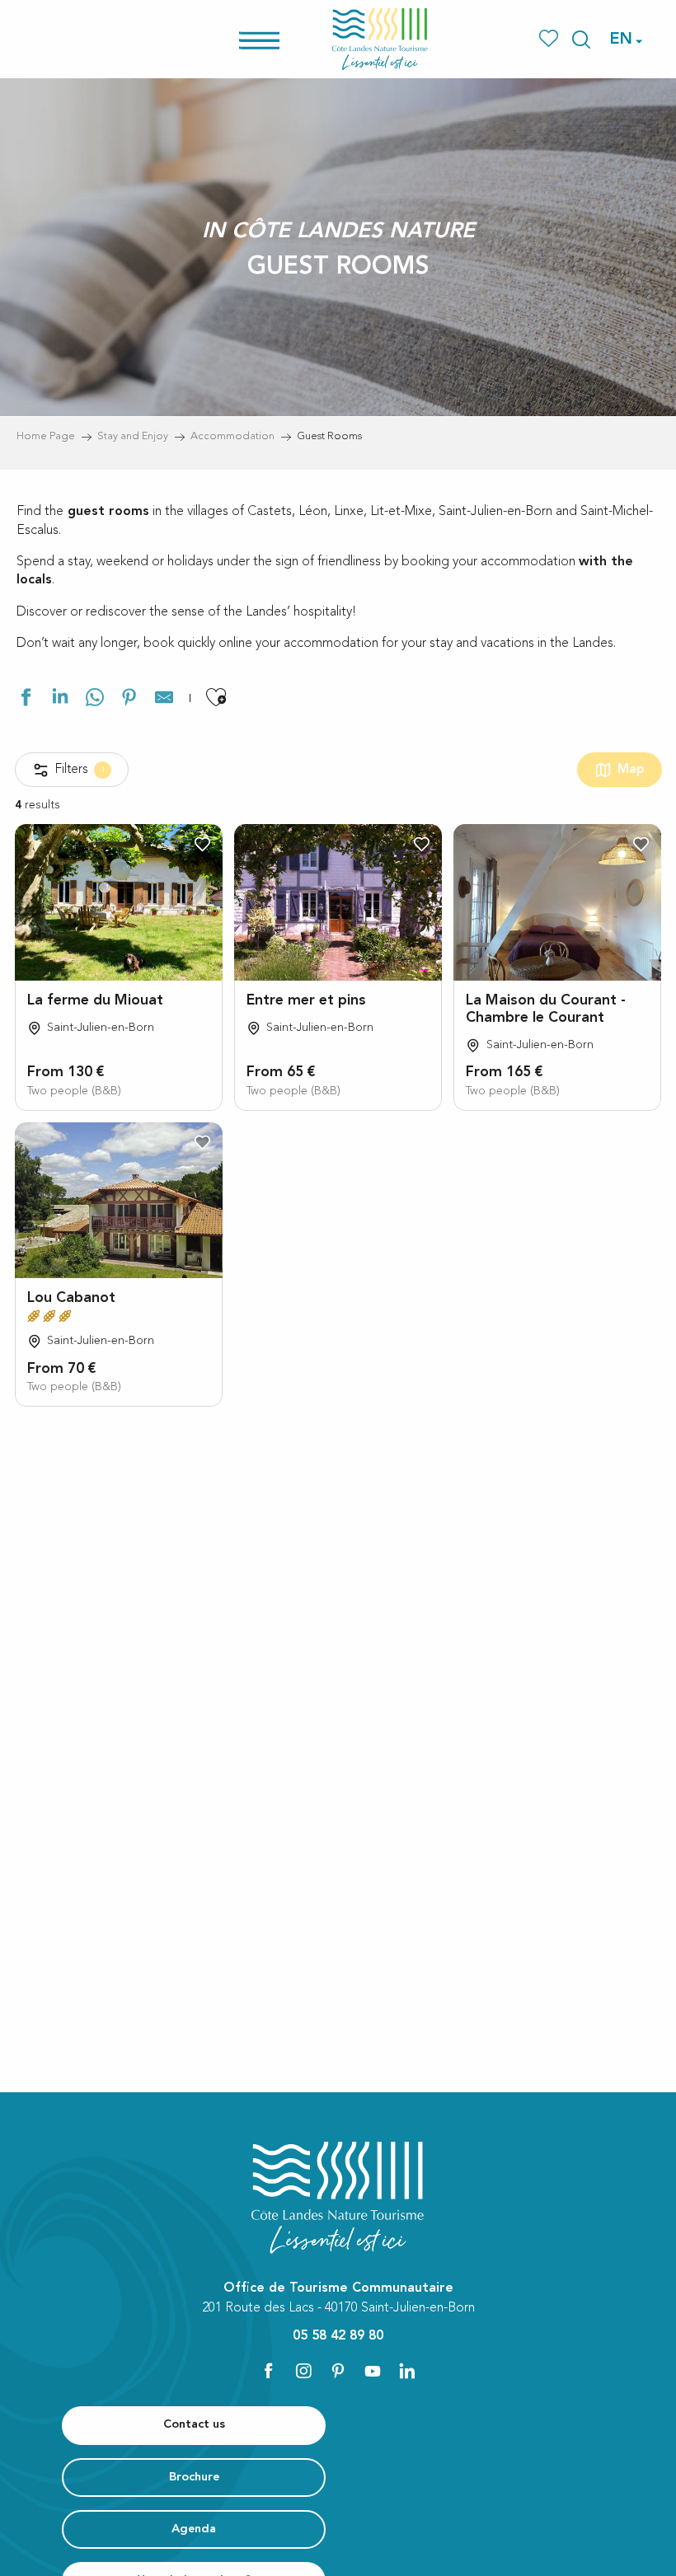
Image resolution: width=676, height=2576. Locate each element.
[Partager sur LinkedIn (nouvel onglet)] (60, 700)
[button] (581, 40)
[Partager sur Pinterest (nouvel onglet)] (129, 700)
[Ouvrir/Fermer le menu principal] (281, 39)
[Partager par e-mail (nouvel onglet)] (164, 700)
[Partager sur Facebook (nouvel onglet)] (26, 700)
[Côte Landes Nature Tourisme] (380, 39)
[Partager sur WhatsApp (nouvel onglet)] (95, 700)
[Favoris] (550, 39)
